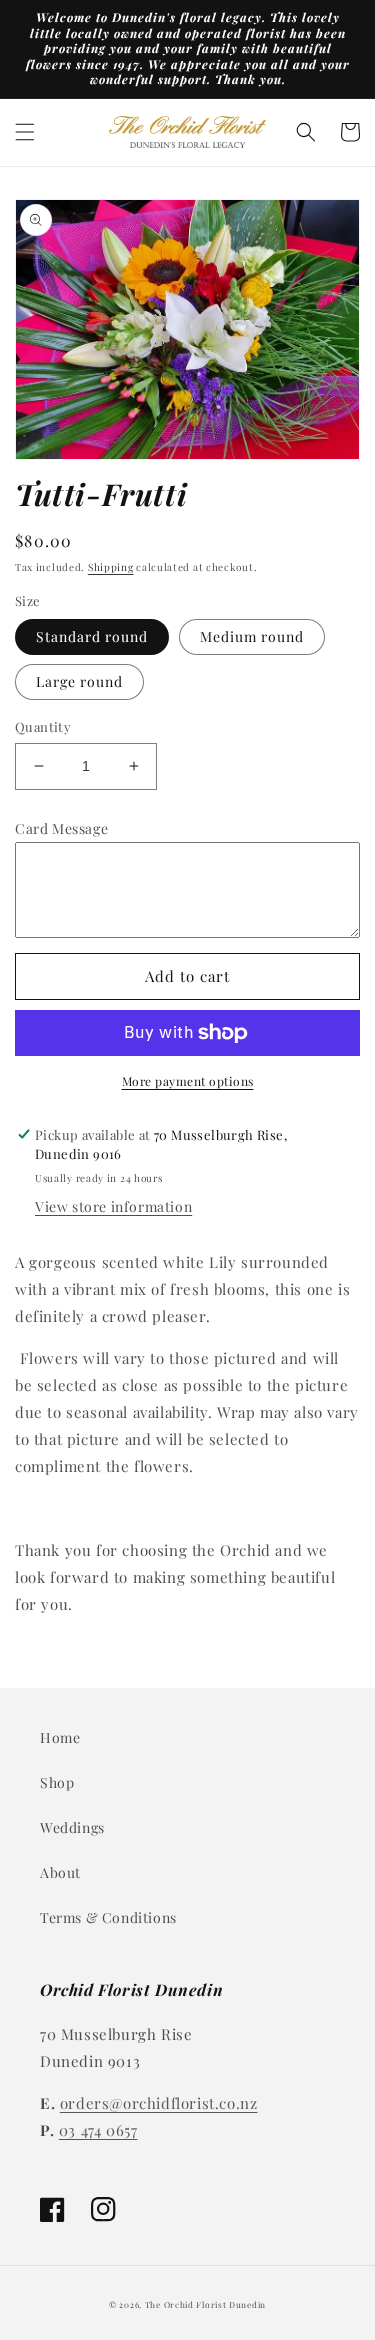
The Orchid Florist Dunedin (205, 2304)
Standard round (92, 636)
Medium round (252, 636)
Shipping (111, 567)
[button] (25, 132)
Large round (79, 681)
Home (60, 1737)
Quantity (43, 726)
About (60, 1872)
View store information (113, 1206)
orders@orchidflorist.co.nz (159, 2103)
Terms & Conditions (108, 1917)
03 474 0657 (98, 2130)
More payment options (188, 1081)
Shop (57, 1782)
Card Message (61, 828)
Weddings (72, 1827)
